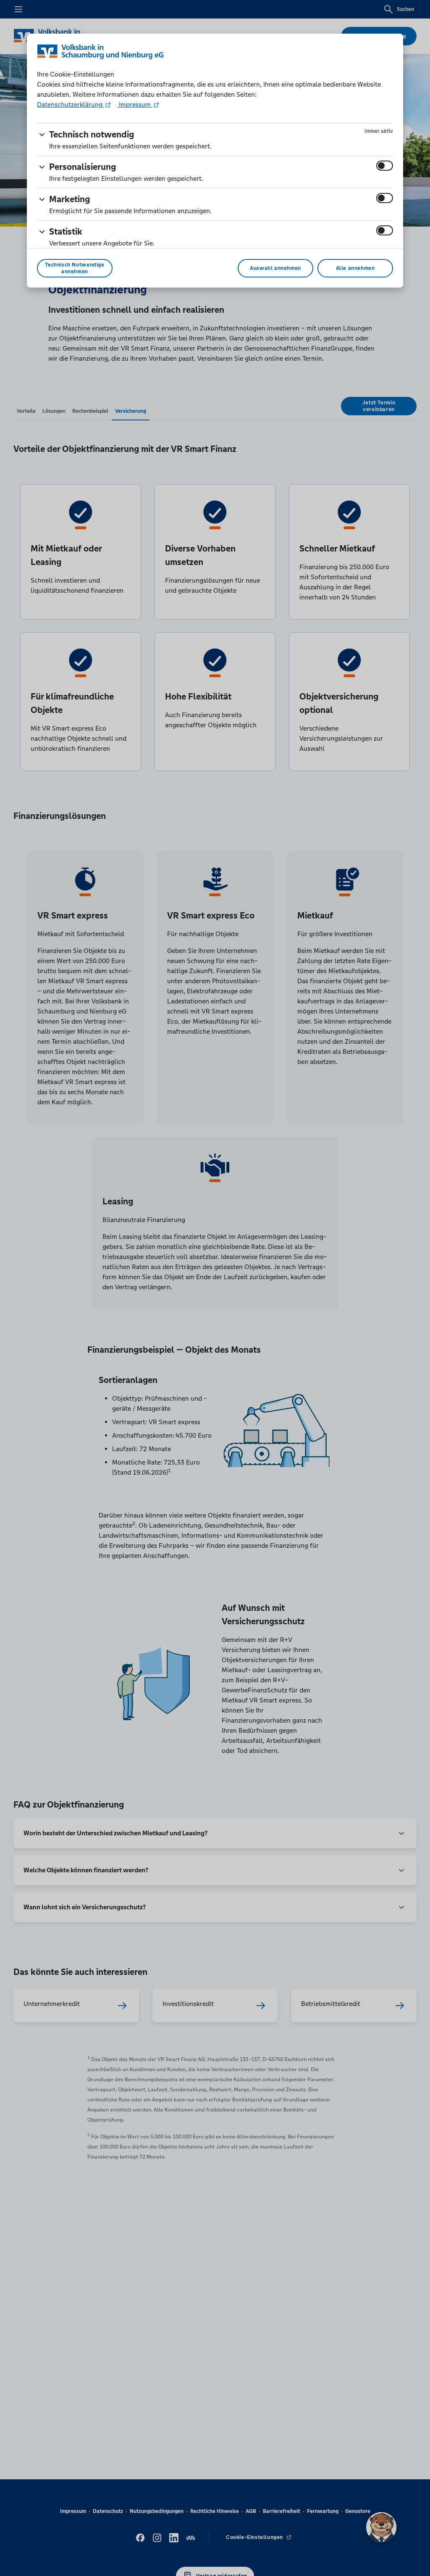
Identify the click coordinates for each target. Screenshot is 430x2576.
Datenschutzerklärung (71, 104)
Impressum (135, 104)
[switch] (385, 166)
